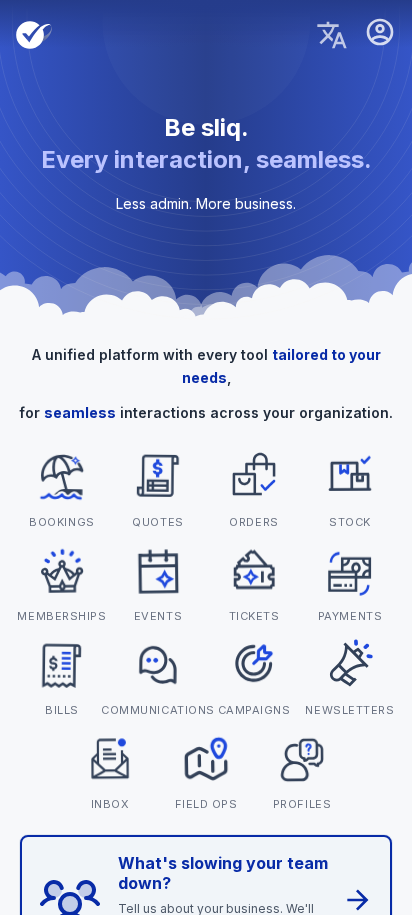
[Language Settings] (332, 35)
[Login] (380, 35)
